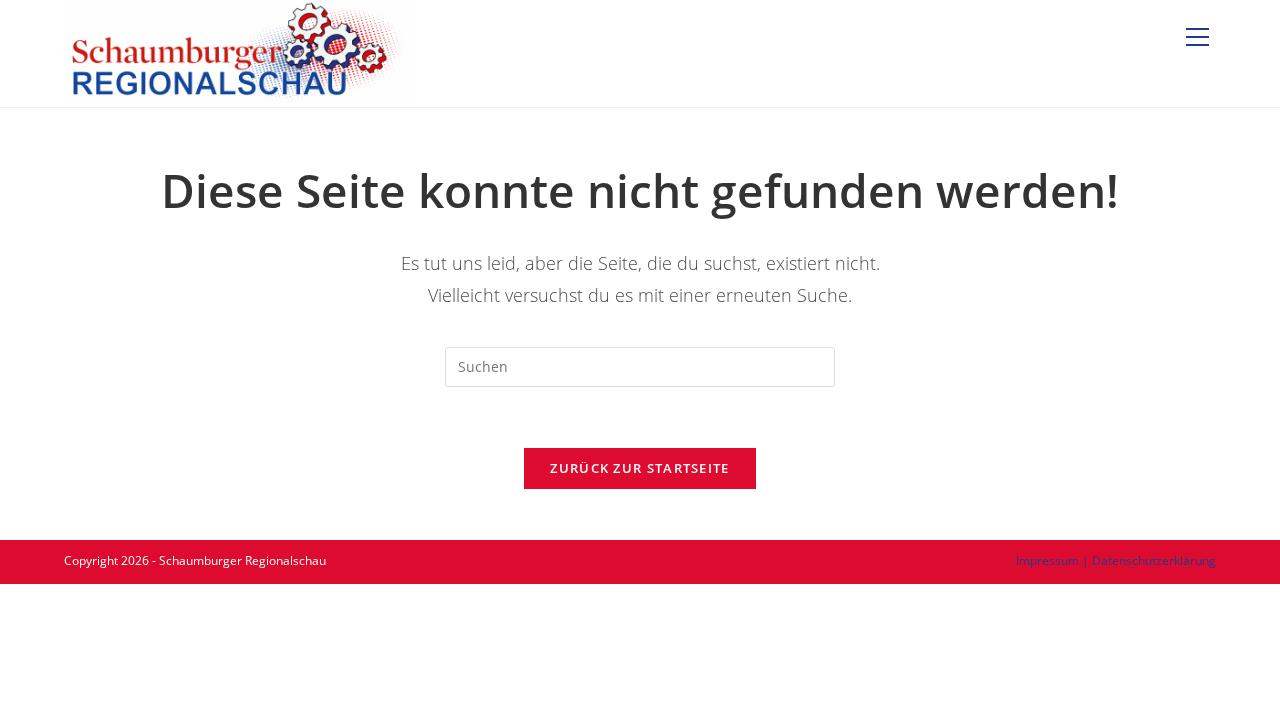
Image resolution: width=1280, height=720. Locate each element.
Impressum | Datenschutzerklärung (1116, 560)
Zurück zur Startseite (639, 468)
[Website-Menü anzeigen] (1197, 37)
